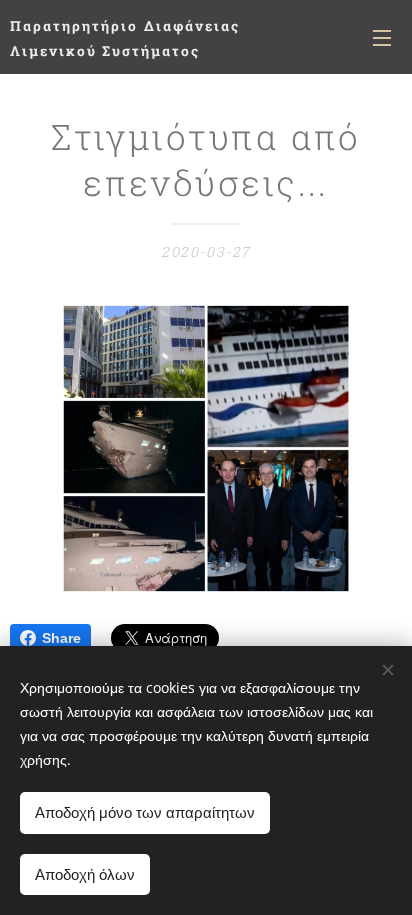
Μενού (382, 37)
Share (61, 638)
